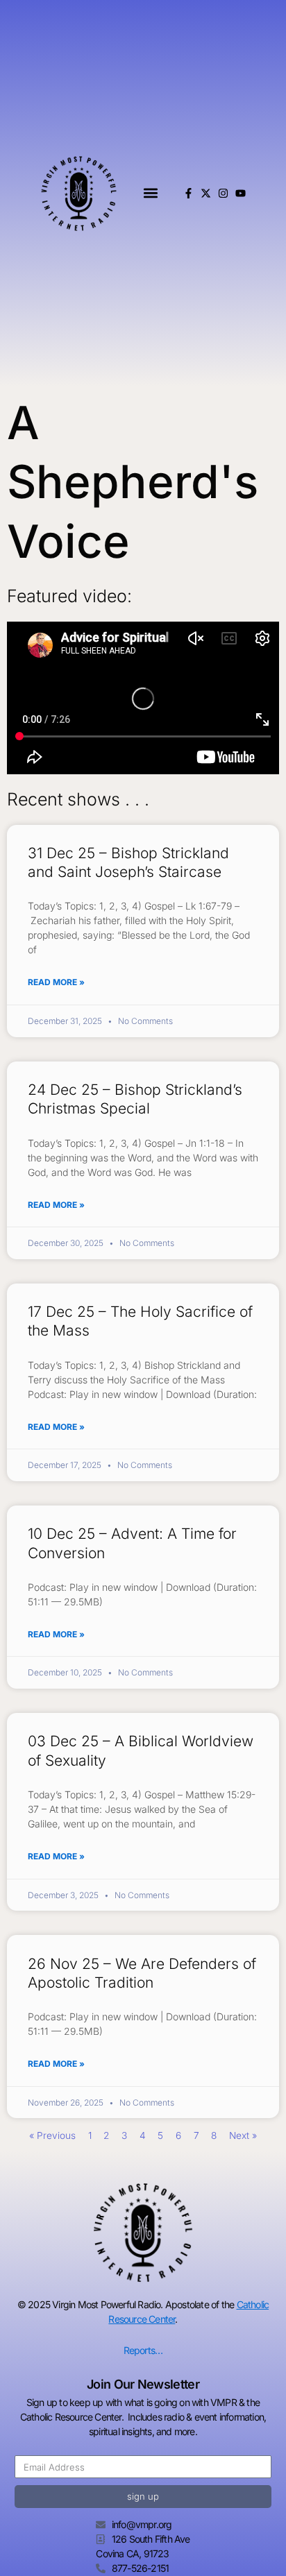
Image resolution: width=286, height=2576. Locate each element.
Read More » (56, 982)
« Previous (52, 2135)
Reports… (143, 2350)
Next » (243, 2135)
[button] (150, 193)
